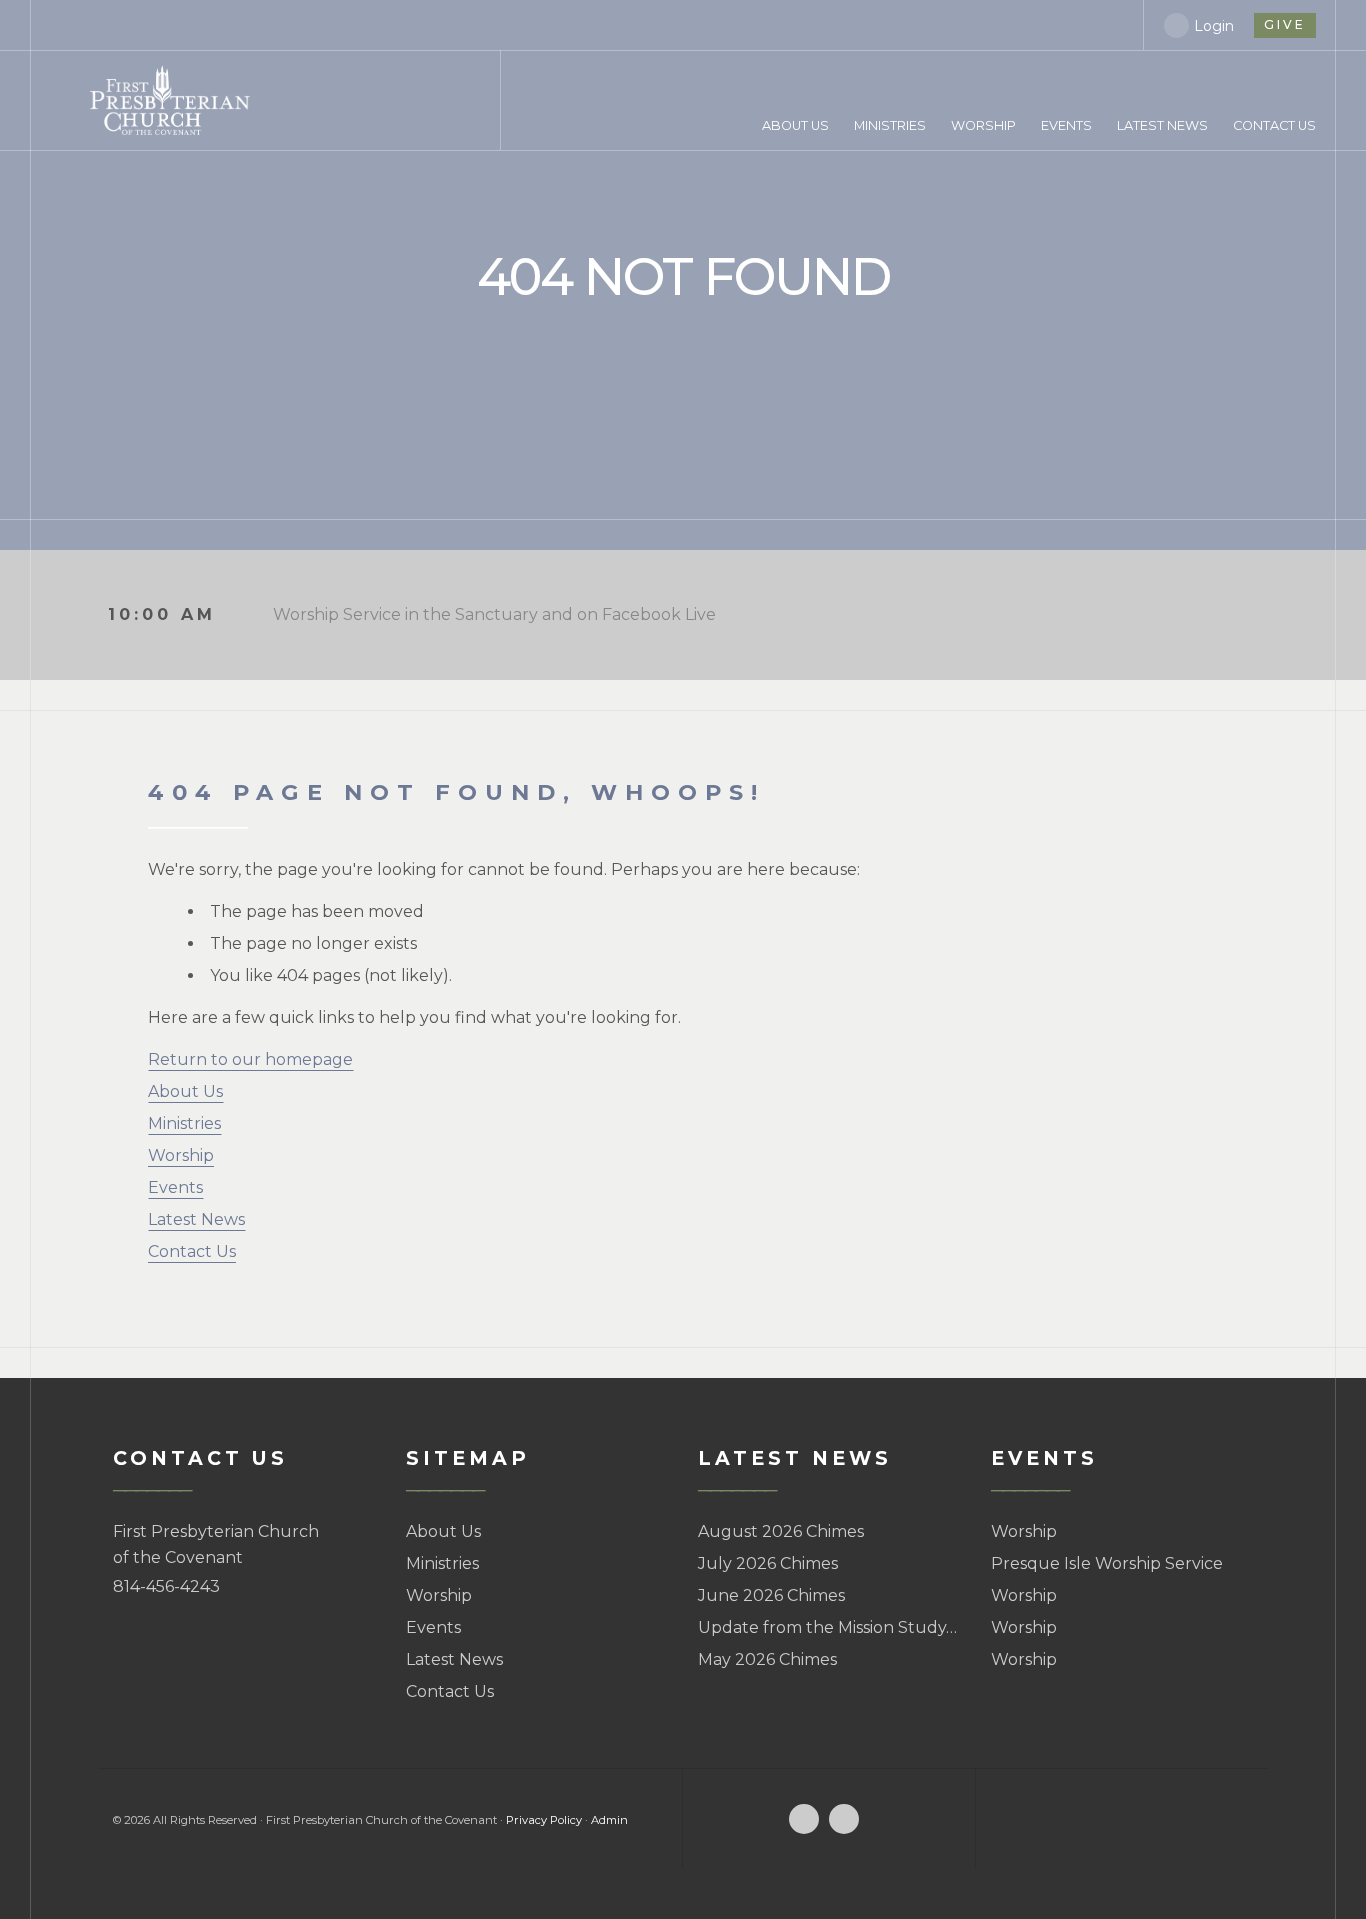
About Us (185, 1091)
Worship (181, 1155)
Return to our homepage (250, 1059)
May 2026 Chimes (767, 1659)
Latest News (196, 1219)
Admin (609, 1820)
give (1285, 24)
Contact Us (192, 1251)
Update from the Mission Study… (827, 1627)
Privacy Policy (544, 1820)
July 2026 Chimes (768, 1563)
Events (175, 1187)
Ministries (184, 1123)
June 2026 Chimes (771, 1595)
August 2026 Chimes (781, 1531)
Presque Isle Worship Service (1107, 1563)
